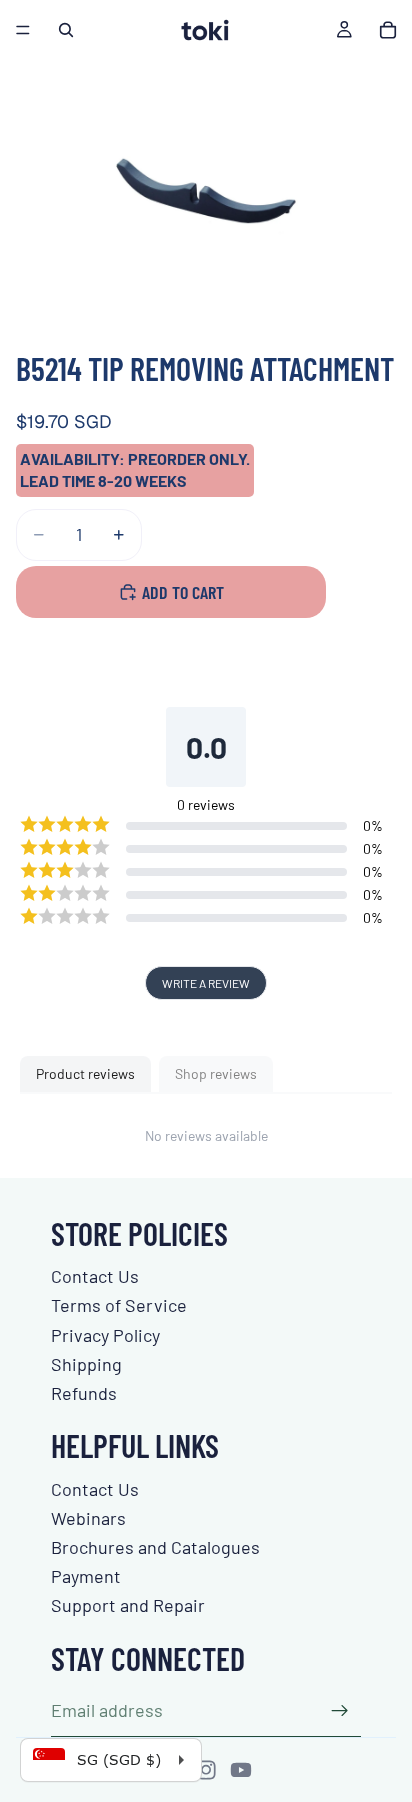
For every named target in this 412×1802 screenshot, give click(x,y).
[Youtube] (241, 1770)
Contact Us (95, 1276)
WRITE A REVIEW (206, 983)
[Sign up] (340, 1711)
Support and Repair (128, 1605)
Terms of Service (119, 1305)
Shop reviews (216, 1073)
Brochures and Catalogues (155, 1547)
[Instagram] (206, 1770)
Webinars (88, 1518)
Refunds (84, 1393)
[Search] (66, 30)
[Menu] (23, 30)
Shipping (86, 1364)
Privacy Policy (105, 1335)
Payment (86, 1576)
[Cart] (388, 30)
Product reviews (85, 1073)
